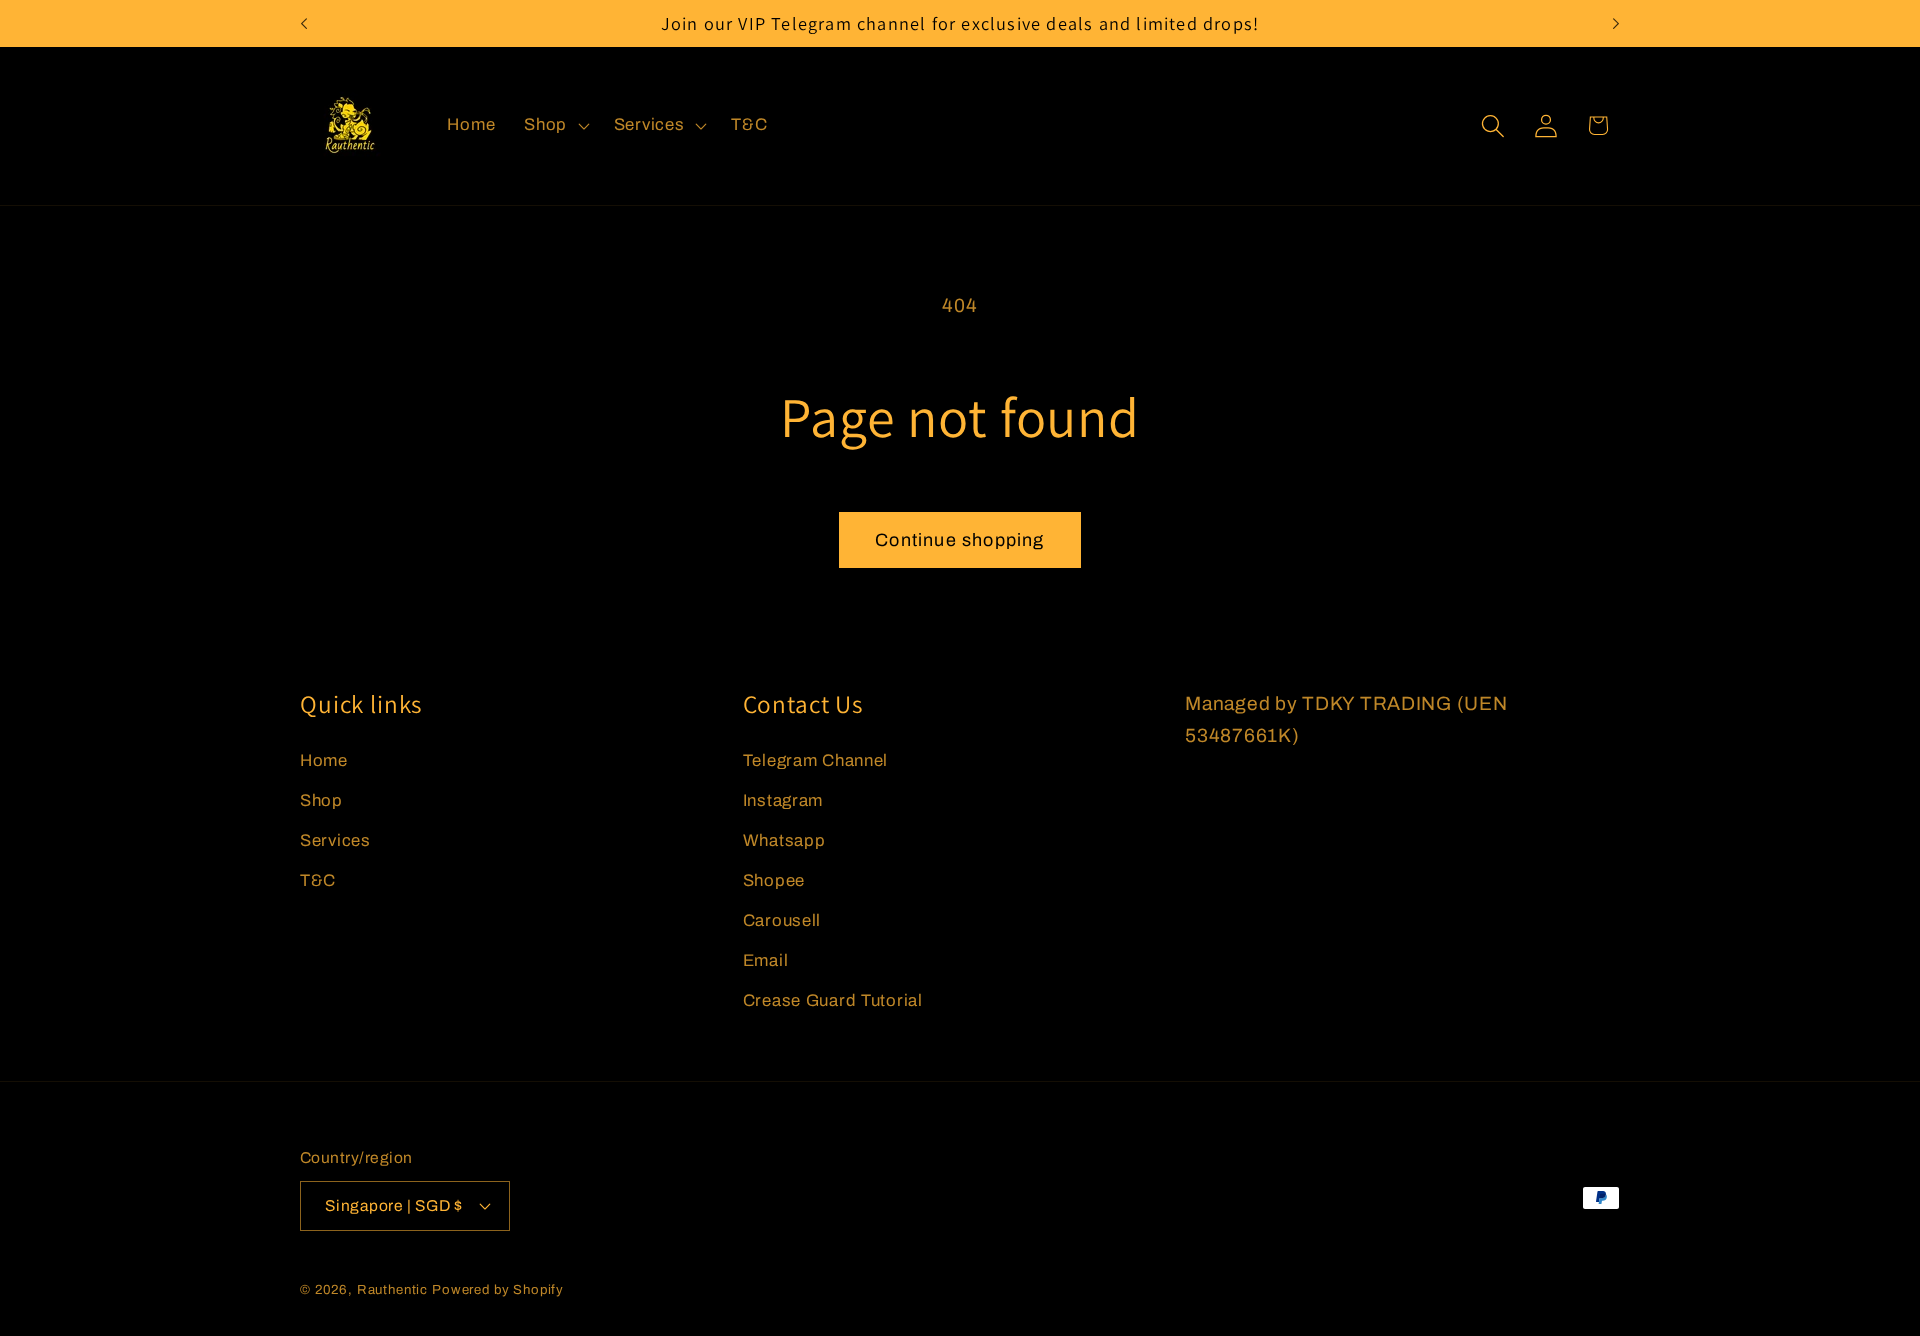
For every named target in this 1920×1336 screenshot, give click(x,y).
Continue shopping (959, 540)
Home (324, 760)
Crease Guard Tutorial (833, 1000)
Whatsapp (784, 840)
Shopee (774, 880)
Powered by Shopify (498, 1289)
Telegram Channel (816, 760)
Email (766, 960)
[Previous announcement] (304, 24)
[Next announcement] (1616, 24)
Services (335, 840)
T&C (318, 880)
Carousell (782, 920)
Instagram (783, 800)
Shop (321, 800)
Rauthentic (392, 1289)
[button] (555, 126)
